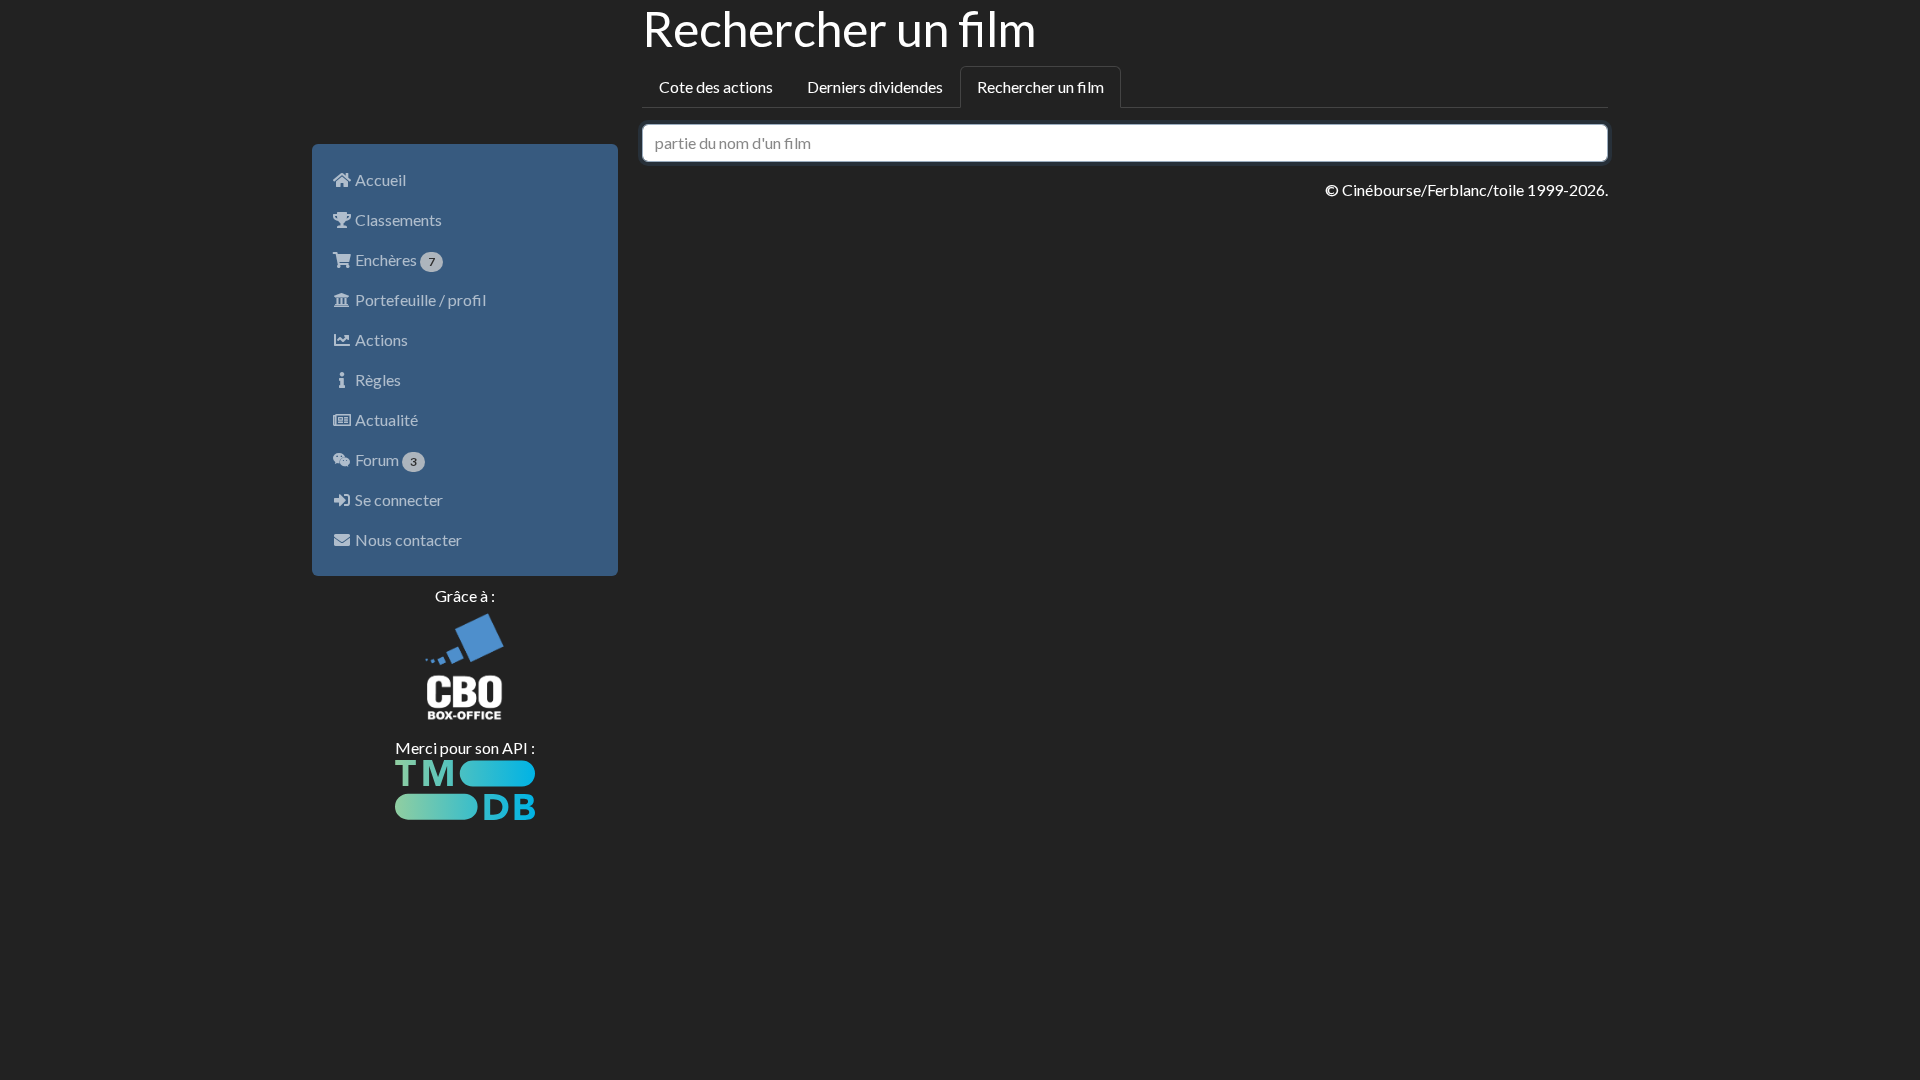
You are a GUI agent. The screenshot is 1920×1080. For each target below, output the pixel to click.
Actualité (385, 419)
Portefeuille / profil (419, 299)
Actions (380, 339)
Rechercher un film (1040, 86)
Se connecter (397, 499)
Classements (397, 219)
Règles (376, 379)
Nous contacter (407, 539)
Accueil (379, 179)
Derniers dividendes (875, 86)
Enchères (393, 259)
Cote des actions (716, 86)
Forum (384, 459)
